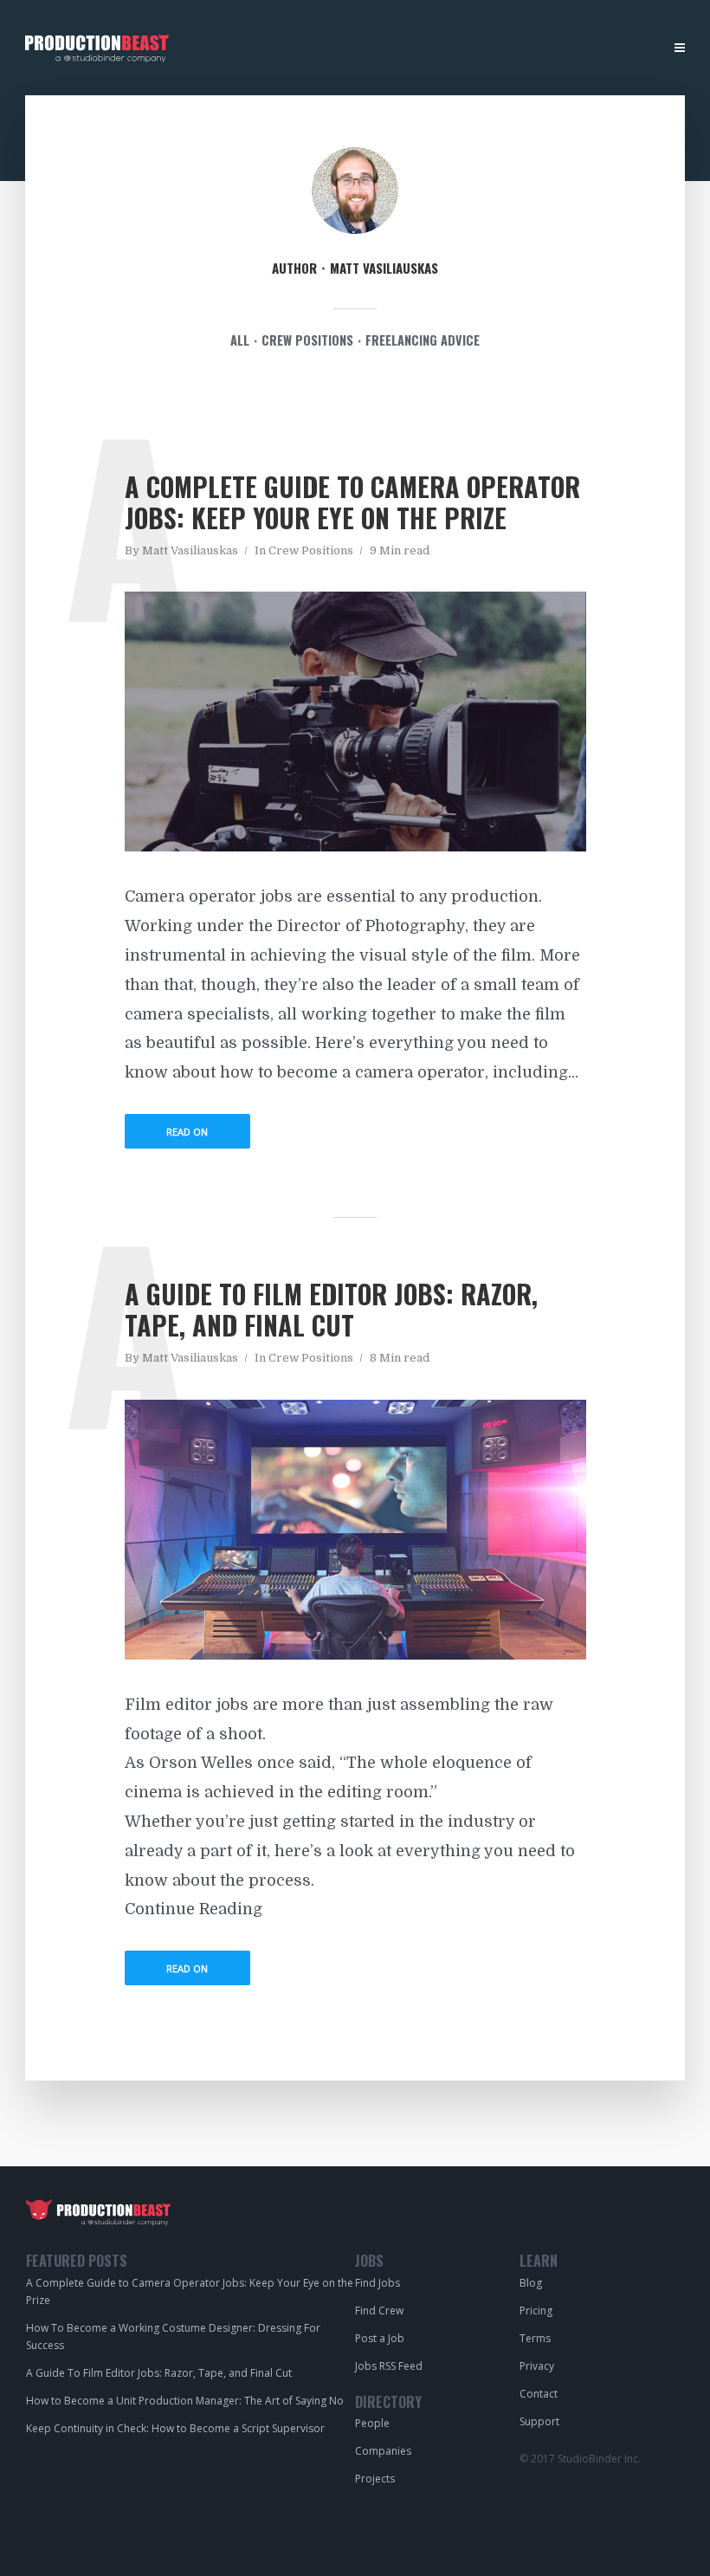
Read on (187, 1132)
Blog (419, 49)
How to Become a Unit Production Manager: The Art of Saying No (185, 2401)
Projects (375, 2479)
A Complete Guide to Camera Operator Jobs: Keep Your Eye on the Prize (352, 502)
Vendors (359, 49)
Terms (535, 2338)
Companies (383, 2451)
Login (548, 49)
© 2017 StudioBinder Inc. (580, 2459)
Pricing (536, 2311)
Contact (539, 2394)
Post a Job (482, 49)
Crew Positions (311, 550)
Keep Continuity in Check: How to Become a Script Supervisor (175, 2428)
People (292, 49)
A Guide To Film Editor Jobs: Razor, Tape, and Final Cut (331, 1309)
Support (539, 2421)
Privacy (537, 2366)
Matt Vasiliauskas (190, 550)
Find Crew (379, 2311)
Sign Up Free (618, 48)
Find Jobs (224, 49)
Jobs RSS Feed (389, 2366)
